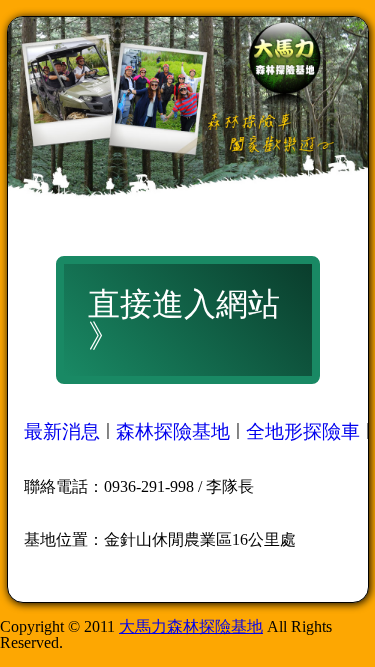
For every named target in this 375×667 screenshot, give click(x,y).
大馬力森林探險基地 (191, 626)
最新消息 (62, 431)
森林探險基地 (173, 431)
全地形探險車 (303, 431)
